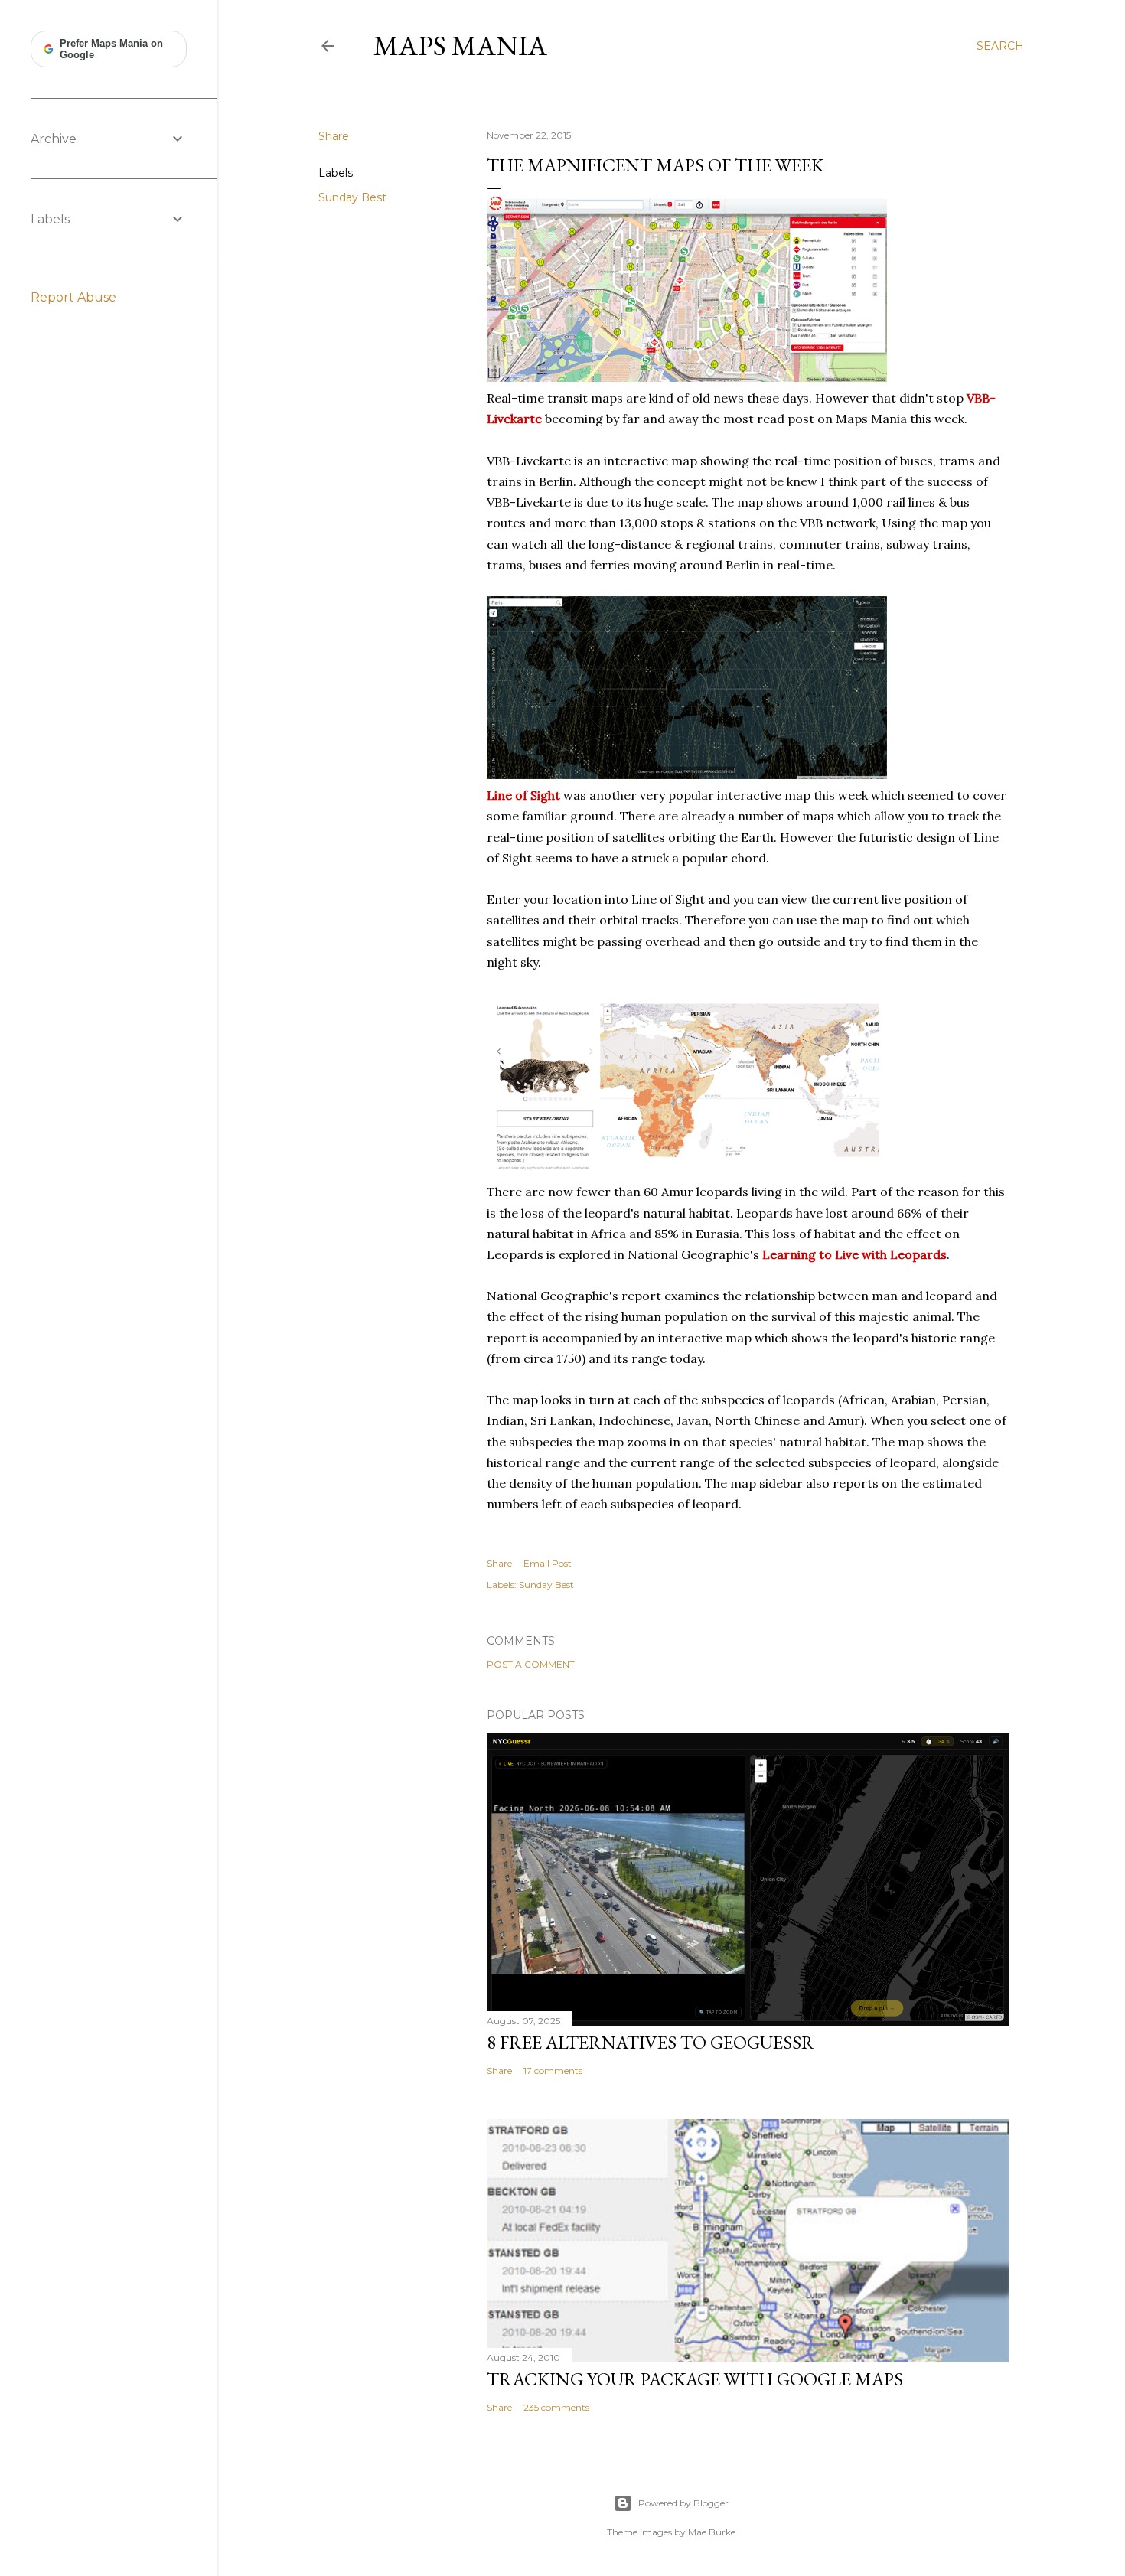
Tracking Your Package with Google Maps (695, 2379)
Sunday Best (352, 197)
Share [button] (334, 136)
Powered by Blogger (683, 2503)
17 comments (553, 2071)
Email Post (548, 1563)
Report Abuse (73, 297)
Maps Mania (460, 46)
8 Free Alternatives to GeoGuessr (651, 2042)
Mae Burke (712, 2532)
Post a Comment (531, 1664)
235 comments (556, 2407)
